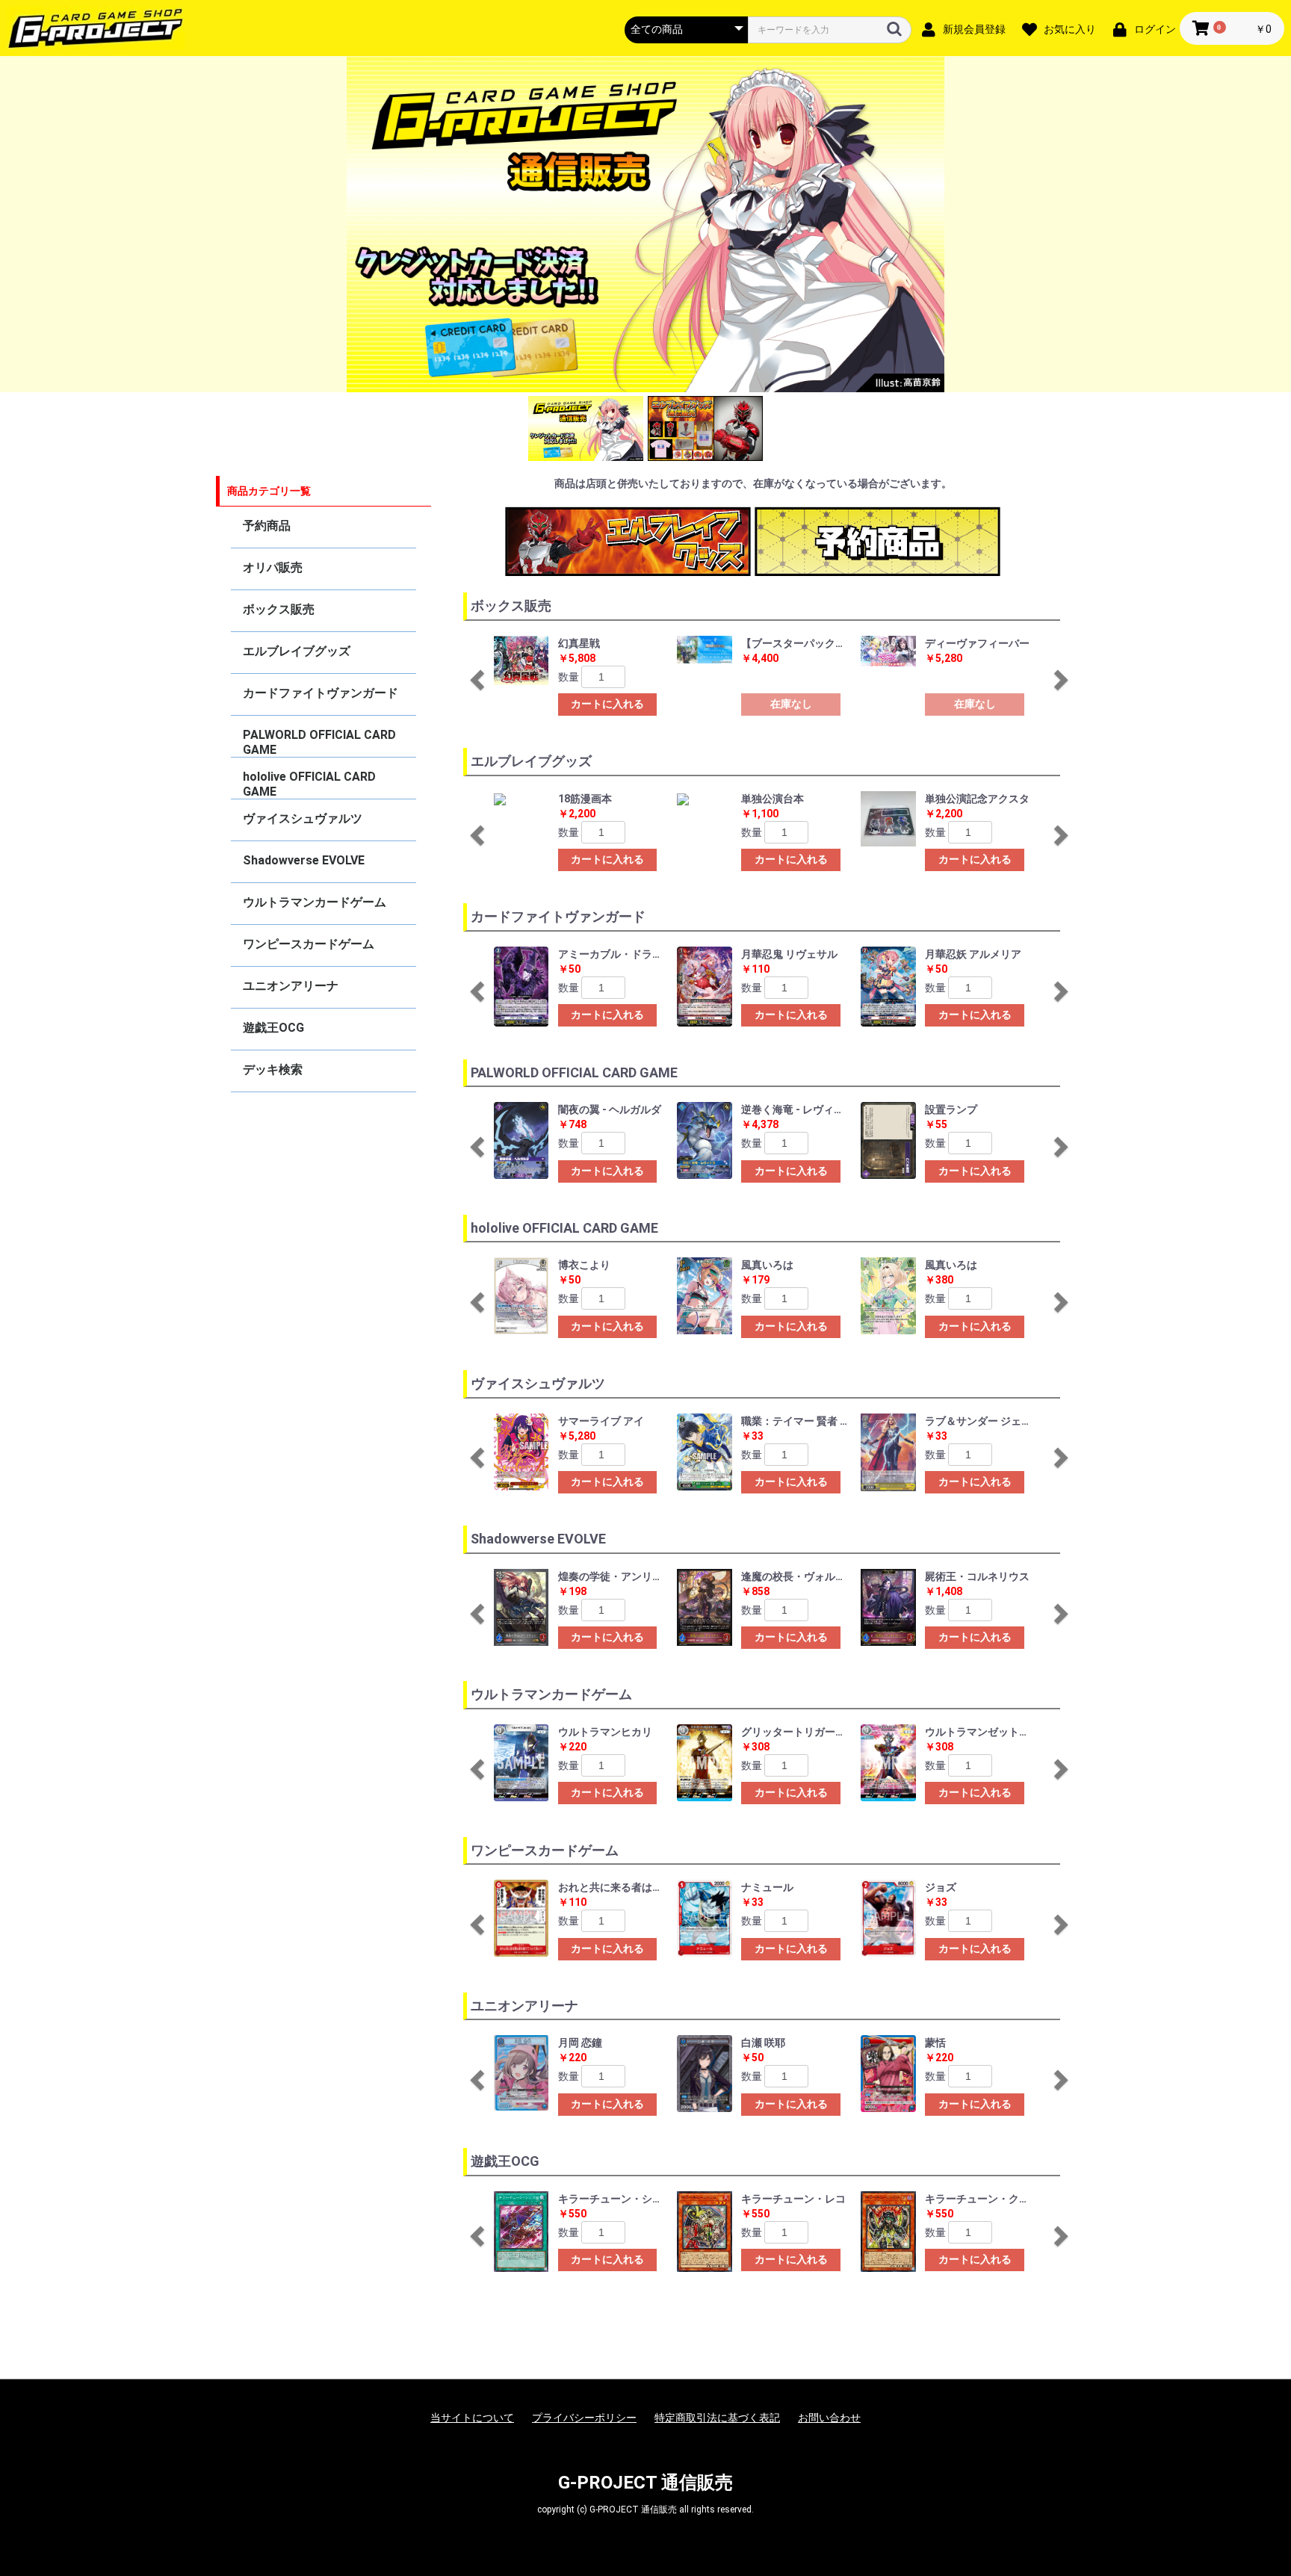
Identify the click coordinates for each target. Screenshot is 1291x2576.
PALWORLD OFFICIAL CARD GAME (319, 742)
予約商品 (267, 526)
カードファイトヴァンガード (321, 693)
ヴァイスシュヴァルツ (303, 818)
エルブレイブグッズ (297, 651)
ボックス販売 (279, 609)
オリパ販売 (273, 567)
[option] (645, 224)
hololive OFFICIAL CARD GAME (309, 784)
